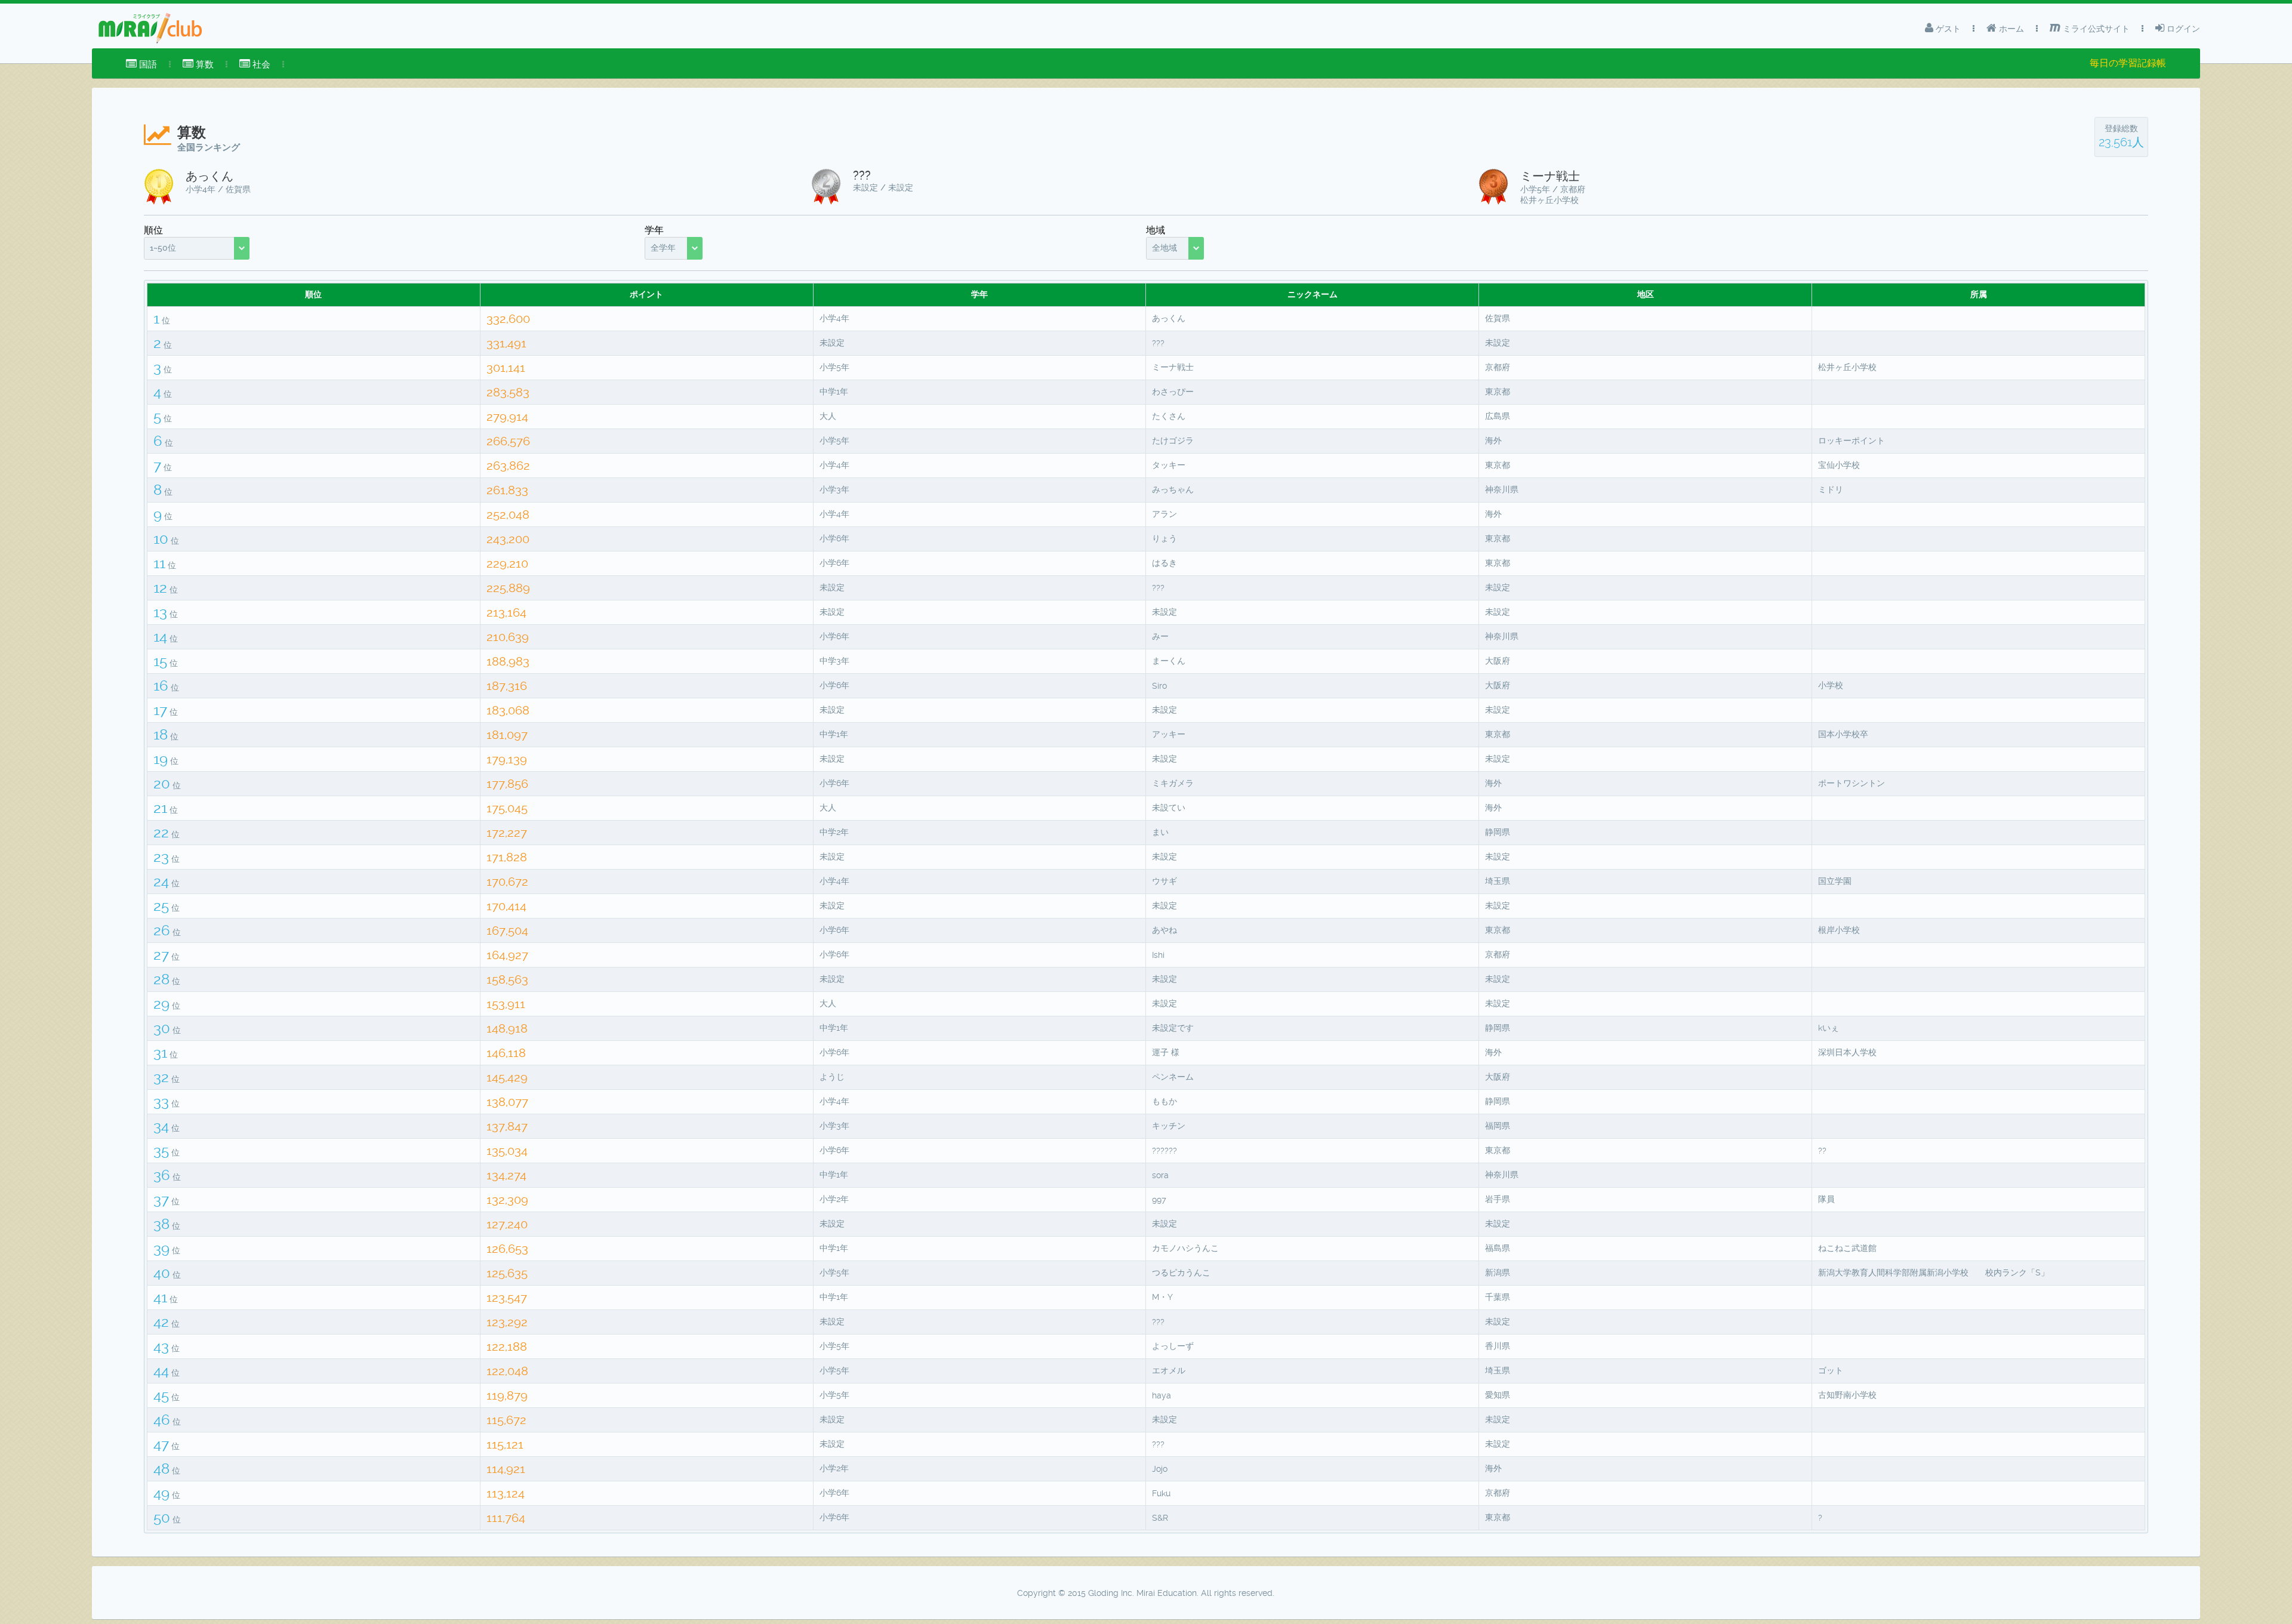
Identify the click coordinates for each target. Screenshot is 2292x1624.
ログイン (2182, 29)
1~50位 (163, 248)
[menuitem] (141, 64)
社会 (260, 64)
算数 (204, 64)
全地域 (1165, 248)
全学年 (663, 248)
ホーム (2010, 29)
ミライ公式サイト (2095, 29)
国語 (147, 64)
